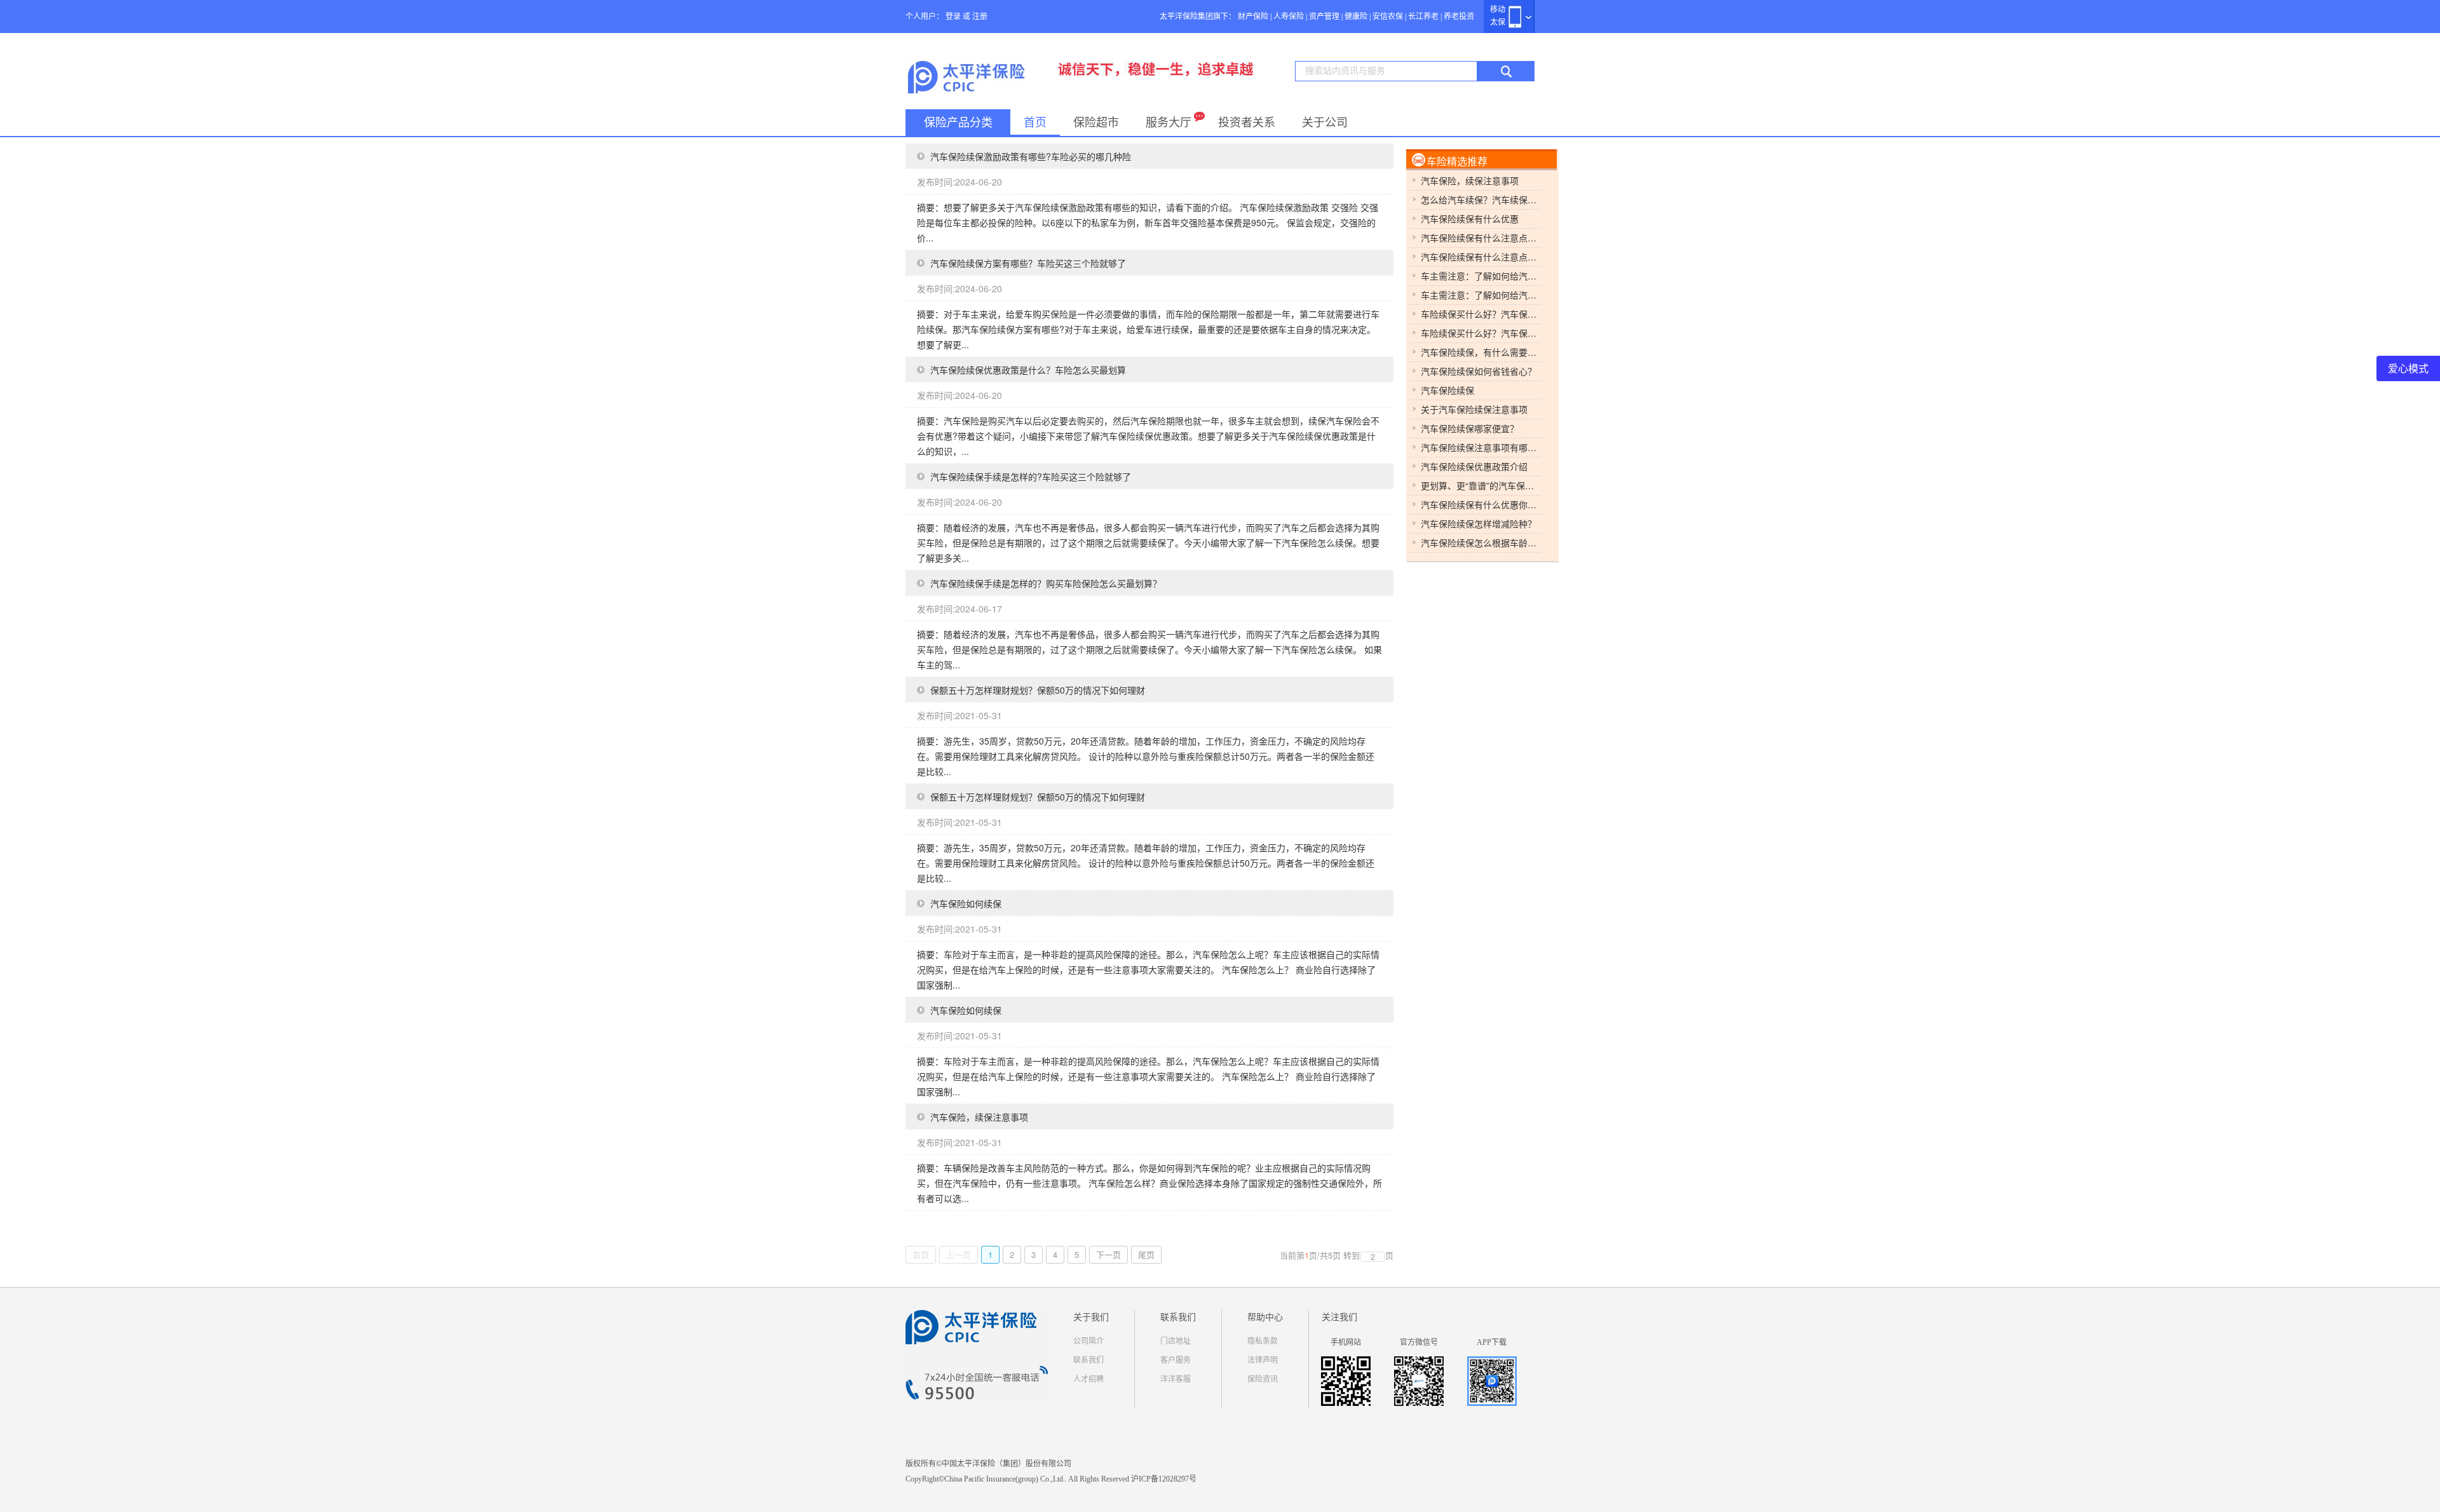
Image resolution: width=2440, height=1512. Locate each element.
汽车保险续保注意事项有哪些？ (1481, 447)
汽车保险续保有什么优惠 (1470, 219)
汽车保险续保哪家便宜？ (1470, 428)
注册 (980, 17)
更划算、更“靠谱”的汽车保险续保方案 (1481, 485)
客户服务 (1176, 1360)
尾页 (1146, 1254)
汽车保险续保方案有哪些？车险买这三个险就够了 (1028, 263)
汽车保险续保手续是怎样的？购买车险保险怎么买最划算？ (1046, 583)
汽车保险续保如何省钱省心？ (1479, 371)
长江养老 (1423, 17)
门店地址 (1176, 1341)
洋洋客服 (1176, 1379)
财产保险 (1253, 17)
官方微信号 (1419, 1342)
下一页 (1108, 1254)
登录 (953, 17)
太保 (1498, 22)
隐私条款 (1263, 1341)
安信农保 (1388, 17)
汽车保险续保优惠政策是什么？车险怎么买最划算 (1028, 370)
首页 (1035, 123)
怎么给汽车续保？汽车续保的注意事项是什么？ (1481, 199)
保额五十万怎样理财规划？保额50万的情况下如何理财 (1038, 690)
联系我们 (1088, 1360)
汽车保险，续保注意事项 (979, 1117)
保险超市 (1096, 123)
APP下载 (1492, 1342)
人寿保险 (1289, 17)
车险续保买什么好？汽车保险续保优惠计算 (1481, 314)
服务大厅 (1169, 123)
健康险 (1356, 17)
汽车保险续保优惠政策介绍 (1474, 466)
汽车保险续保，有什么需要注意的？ (1481, 352)
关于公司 (1325, 123)
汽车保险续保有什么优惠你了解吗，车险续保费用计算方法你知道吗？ (1481, 504)
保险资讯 (1263, 1379)
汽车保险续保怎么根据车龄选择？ (1481, 543)
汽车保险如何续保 (966, 903)
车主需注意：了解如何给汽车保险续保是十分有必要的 (1481, 276)
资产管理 (1324, 17)
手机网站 (1346, 1342)
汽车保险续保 (1447, 390)
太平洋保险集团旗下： (1198, 17)
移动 (1498, 10)
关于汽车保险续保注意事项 (1474, 409)
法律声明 (1263, 1360)
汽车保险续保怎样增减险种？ (1479, 523)
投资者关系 (1247, 123)
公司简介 (1088, 1341)
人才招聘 (1088, 1379)
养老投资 (1459, 17)
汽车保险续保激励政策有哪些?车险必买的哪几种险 (1031, 156)
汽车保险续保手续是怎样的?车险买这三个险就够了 (1031, 476)
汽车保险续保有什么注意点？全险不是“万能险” (1481, 238)
